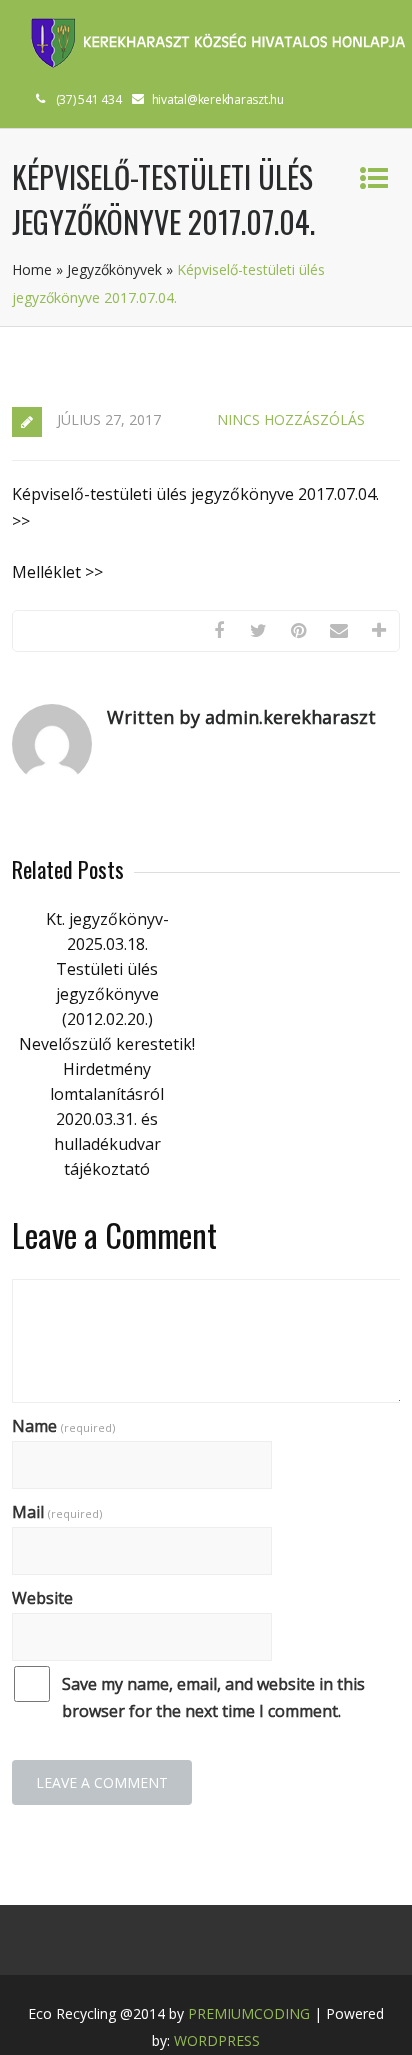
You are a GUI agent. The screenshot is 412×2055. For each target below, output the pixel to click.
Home (32, 269)
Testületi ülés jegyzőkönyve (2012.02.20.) (107, 994)
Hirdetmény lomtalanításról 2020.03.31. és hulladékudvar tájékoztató (107, 1119)
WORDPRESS (217, 2040)
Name (63, 1426)
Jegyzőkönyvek (114, 269)
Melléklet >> (57, 572)
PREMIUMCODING (249, 2013)
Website (42, 1598)
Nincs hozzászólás (291, 419)
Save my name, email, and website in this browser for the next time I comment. (213, 1697)
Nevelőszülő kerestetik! (107, 1044)
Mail (57, 1512)
